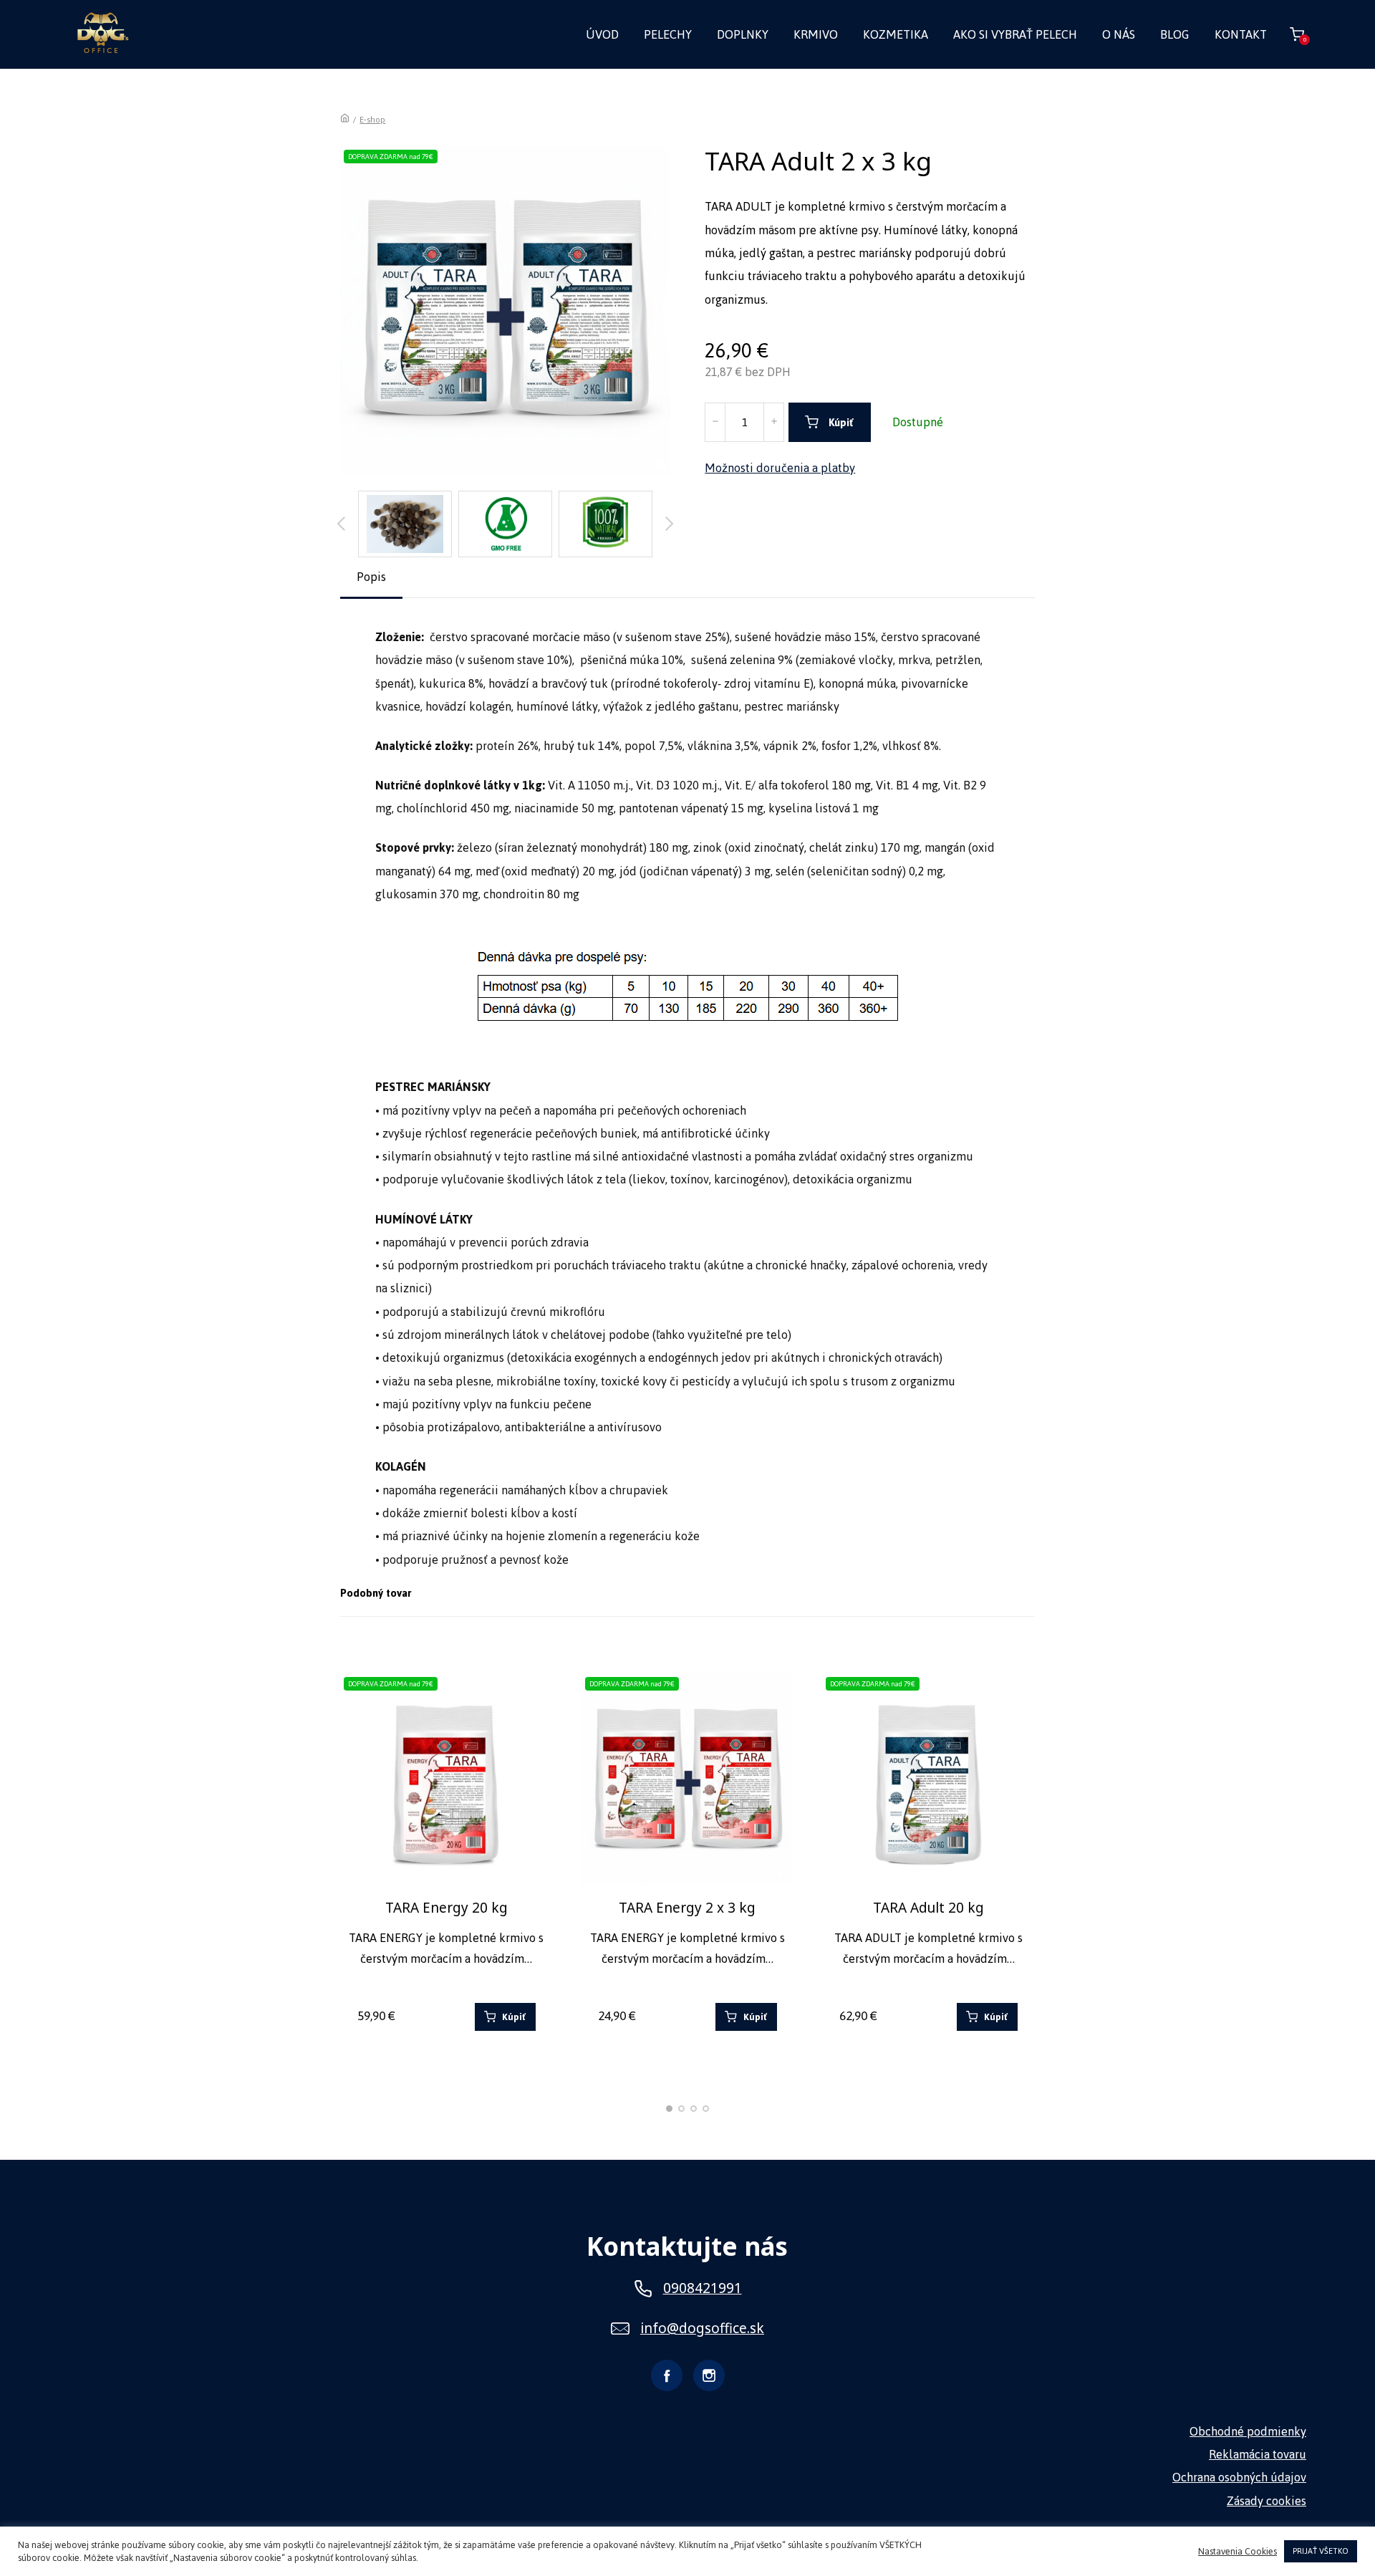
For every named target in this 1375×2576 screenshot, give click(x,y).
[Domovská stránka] (345, 120)
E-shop (372, 120)
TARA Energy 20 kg (447, 1908)
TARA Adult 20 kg (928, 1908)
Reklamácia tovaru (1258, 2454)
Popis (371, 577)
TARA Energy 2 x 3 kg (687, 1908)
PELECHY (668, 34)
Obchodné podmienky (1248, 2431)
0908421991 (703, 2288)
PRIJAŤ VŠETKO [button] (1321, 2551)
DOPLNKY (743, 34)
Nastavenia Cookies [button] (1237, 2552)
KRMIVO (816, 34)
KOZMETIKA (896, 34)
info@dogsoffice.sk (702, 2329)
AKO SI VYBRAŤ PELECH (1015, 34)
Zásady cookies (1267, 2501)
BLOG (1175, 34)
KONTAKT (1241, 34)
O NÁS (1119, 34)
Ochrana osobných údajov (1239, 2477)
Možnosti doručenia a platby (780, 468)
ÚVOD (602, 34)
